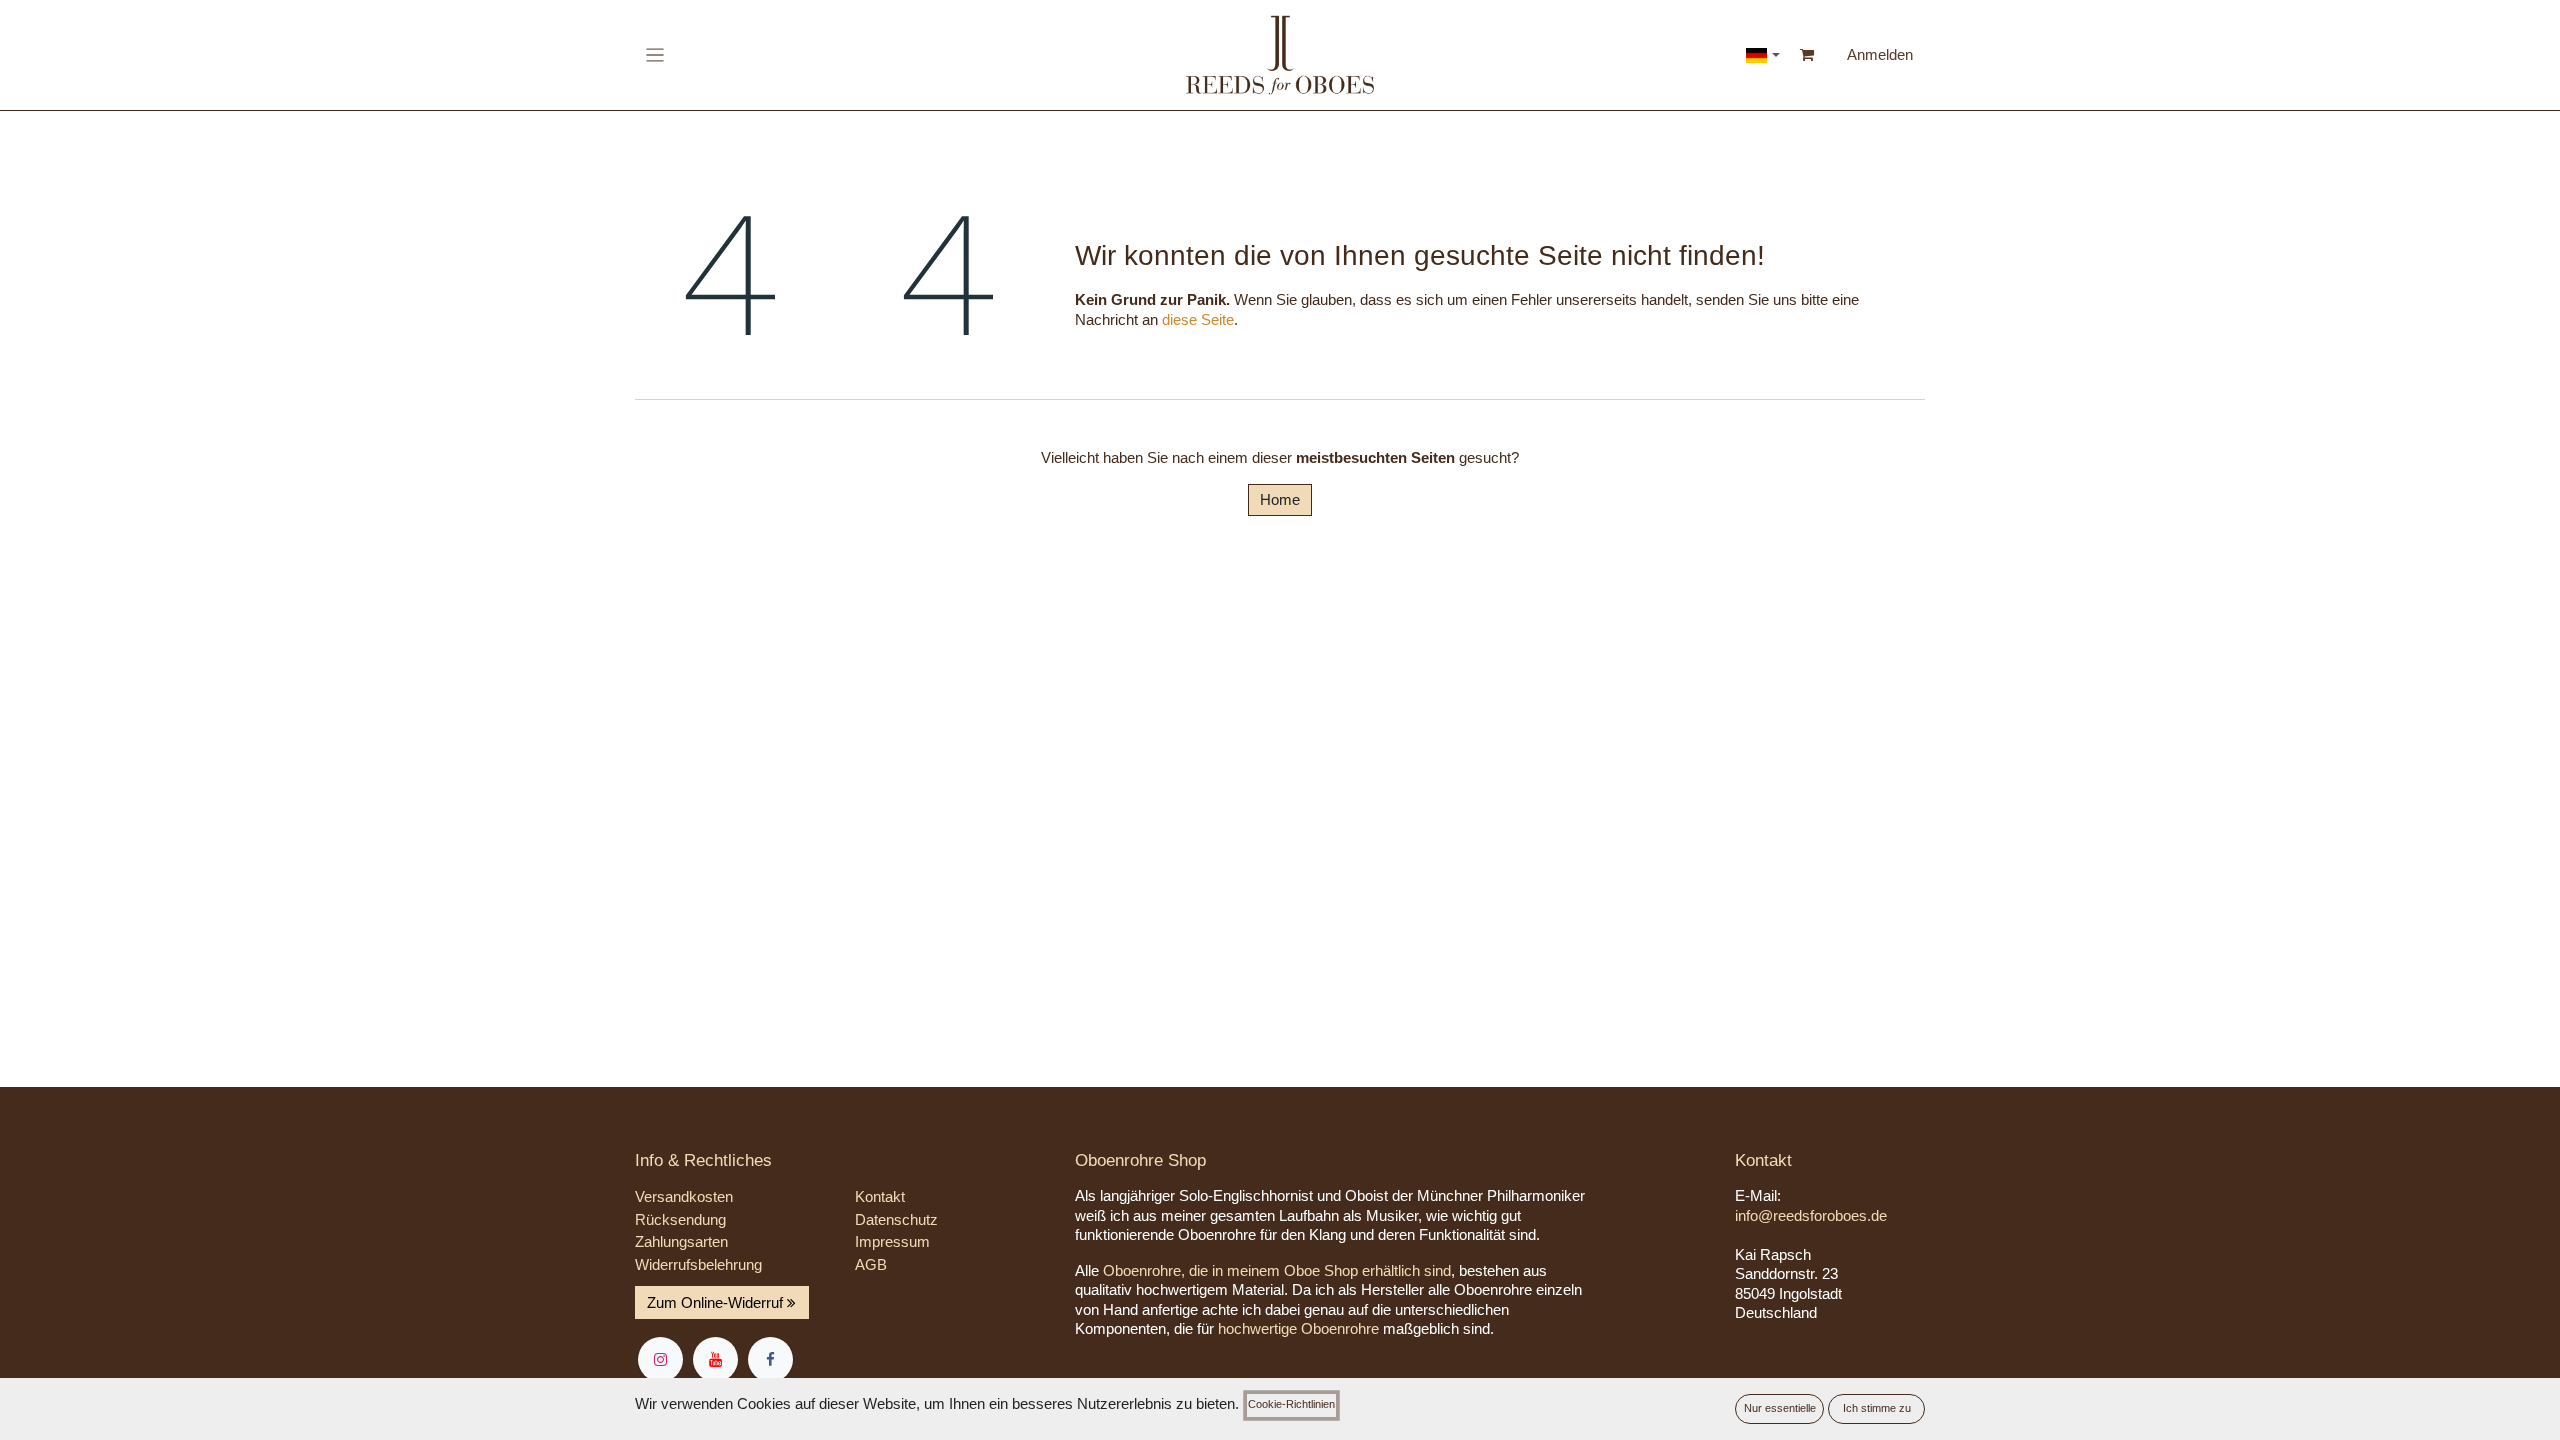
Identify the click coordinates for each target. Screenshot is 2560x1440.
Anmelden (1880, 54)
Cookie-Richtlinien (1291, 1404)
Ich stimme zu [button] (1877, 1408)
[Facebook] (770, 1359)
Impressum (892, 1241)
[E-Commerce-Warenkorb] (1808, 55)
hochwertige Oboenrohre (1298, 1328)
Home (1280, 499)
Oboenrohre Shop (1140, 1160)
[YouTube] (715, 1359)
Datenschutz (896, 1219)
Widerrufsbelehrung (698, 1264)
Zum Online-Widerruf (717, 1302)
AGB (871, 1264)
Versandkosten (684, 1196)
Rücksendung (680, 1219)
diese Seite (1198, 319)
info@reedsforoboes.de (1811, 1215)
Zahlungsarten (681, 1241)
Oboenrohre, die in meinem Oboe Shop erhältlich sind (1277, 1270)
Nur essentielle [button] (1780, 1408)
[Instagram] (660, 1359)
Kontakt (880, 1196)
